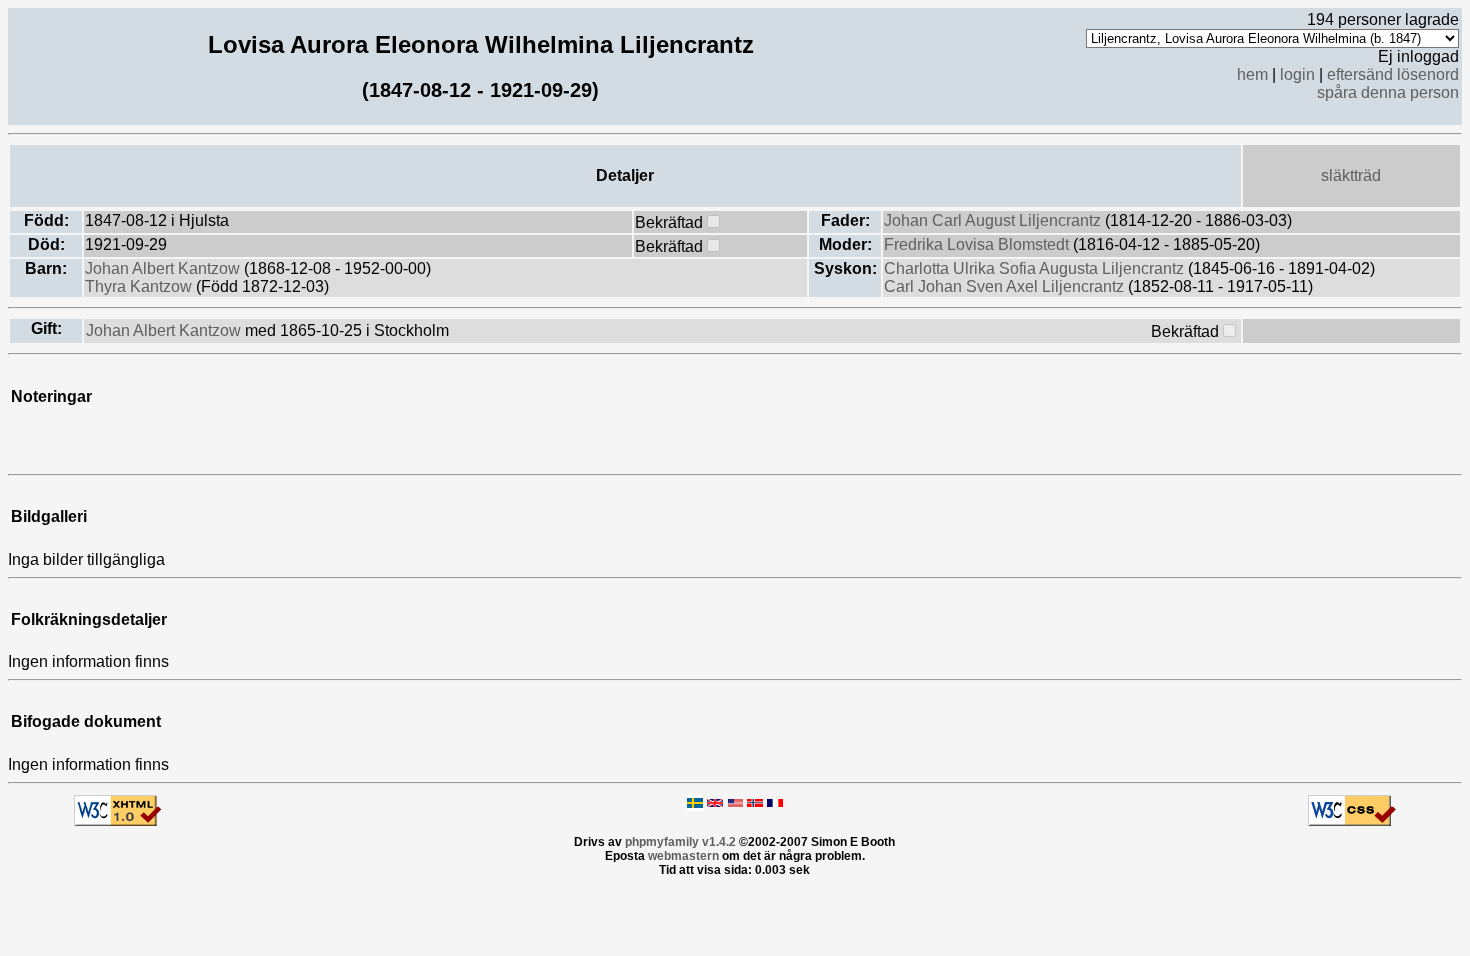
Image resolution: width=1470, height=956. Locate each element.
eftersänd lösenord (1393, 74)
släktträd (1351, 175)
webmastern (683, 856)
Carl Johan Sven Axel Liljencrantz (1006, 286)
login (1297, 74)
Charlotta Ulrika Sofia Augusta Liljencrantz (1036, 268)
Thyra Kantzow (140, 286)
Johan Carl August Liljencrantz (994, 220)
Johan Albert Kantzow (164, 268)
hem (1252, 74)
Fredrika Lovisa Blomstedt (978, 244)
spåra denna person (1388, 92)
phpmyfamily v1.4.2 (680, 842)
